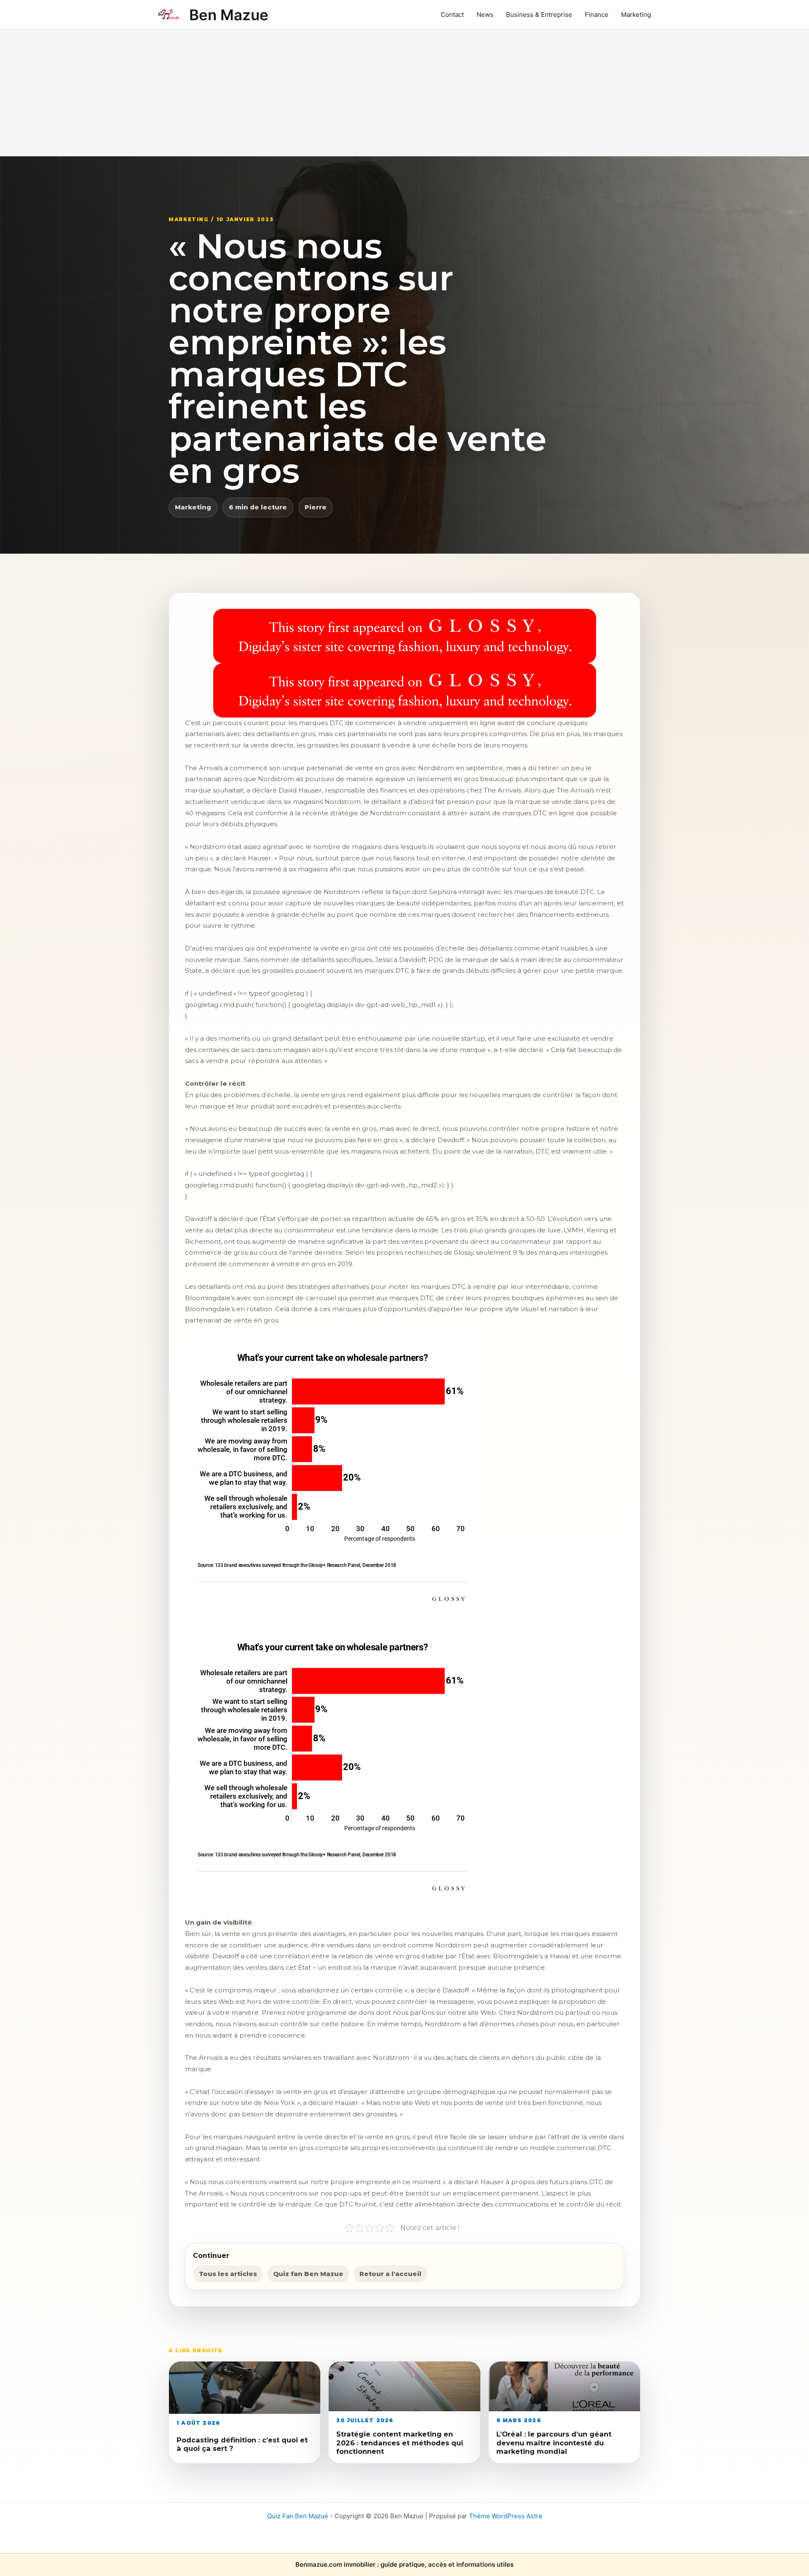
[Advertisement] (404, 93)
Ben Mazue (229, 15)
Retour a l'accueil (390, 2274)
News (485, 15)
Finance (597, 15)
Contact (452, 15)
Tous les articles (228, 2274)
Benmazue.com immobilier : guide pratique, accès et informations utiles (404, 2564)
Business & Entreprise (539, 15)
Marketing (636, 15)
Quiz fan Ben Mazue (308, 2274)
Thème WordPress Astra (505, 2516)
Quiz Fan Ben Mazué (298, 2516)
